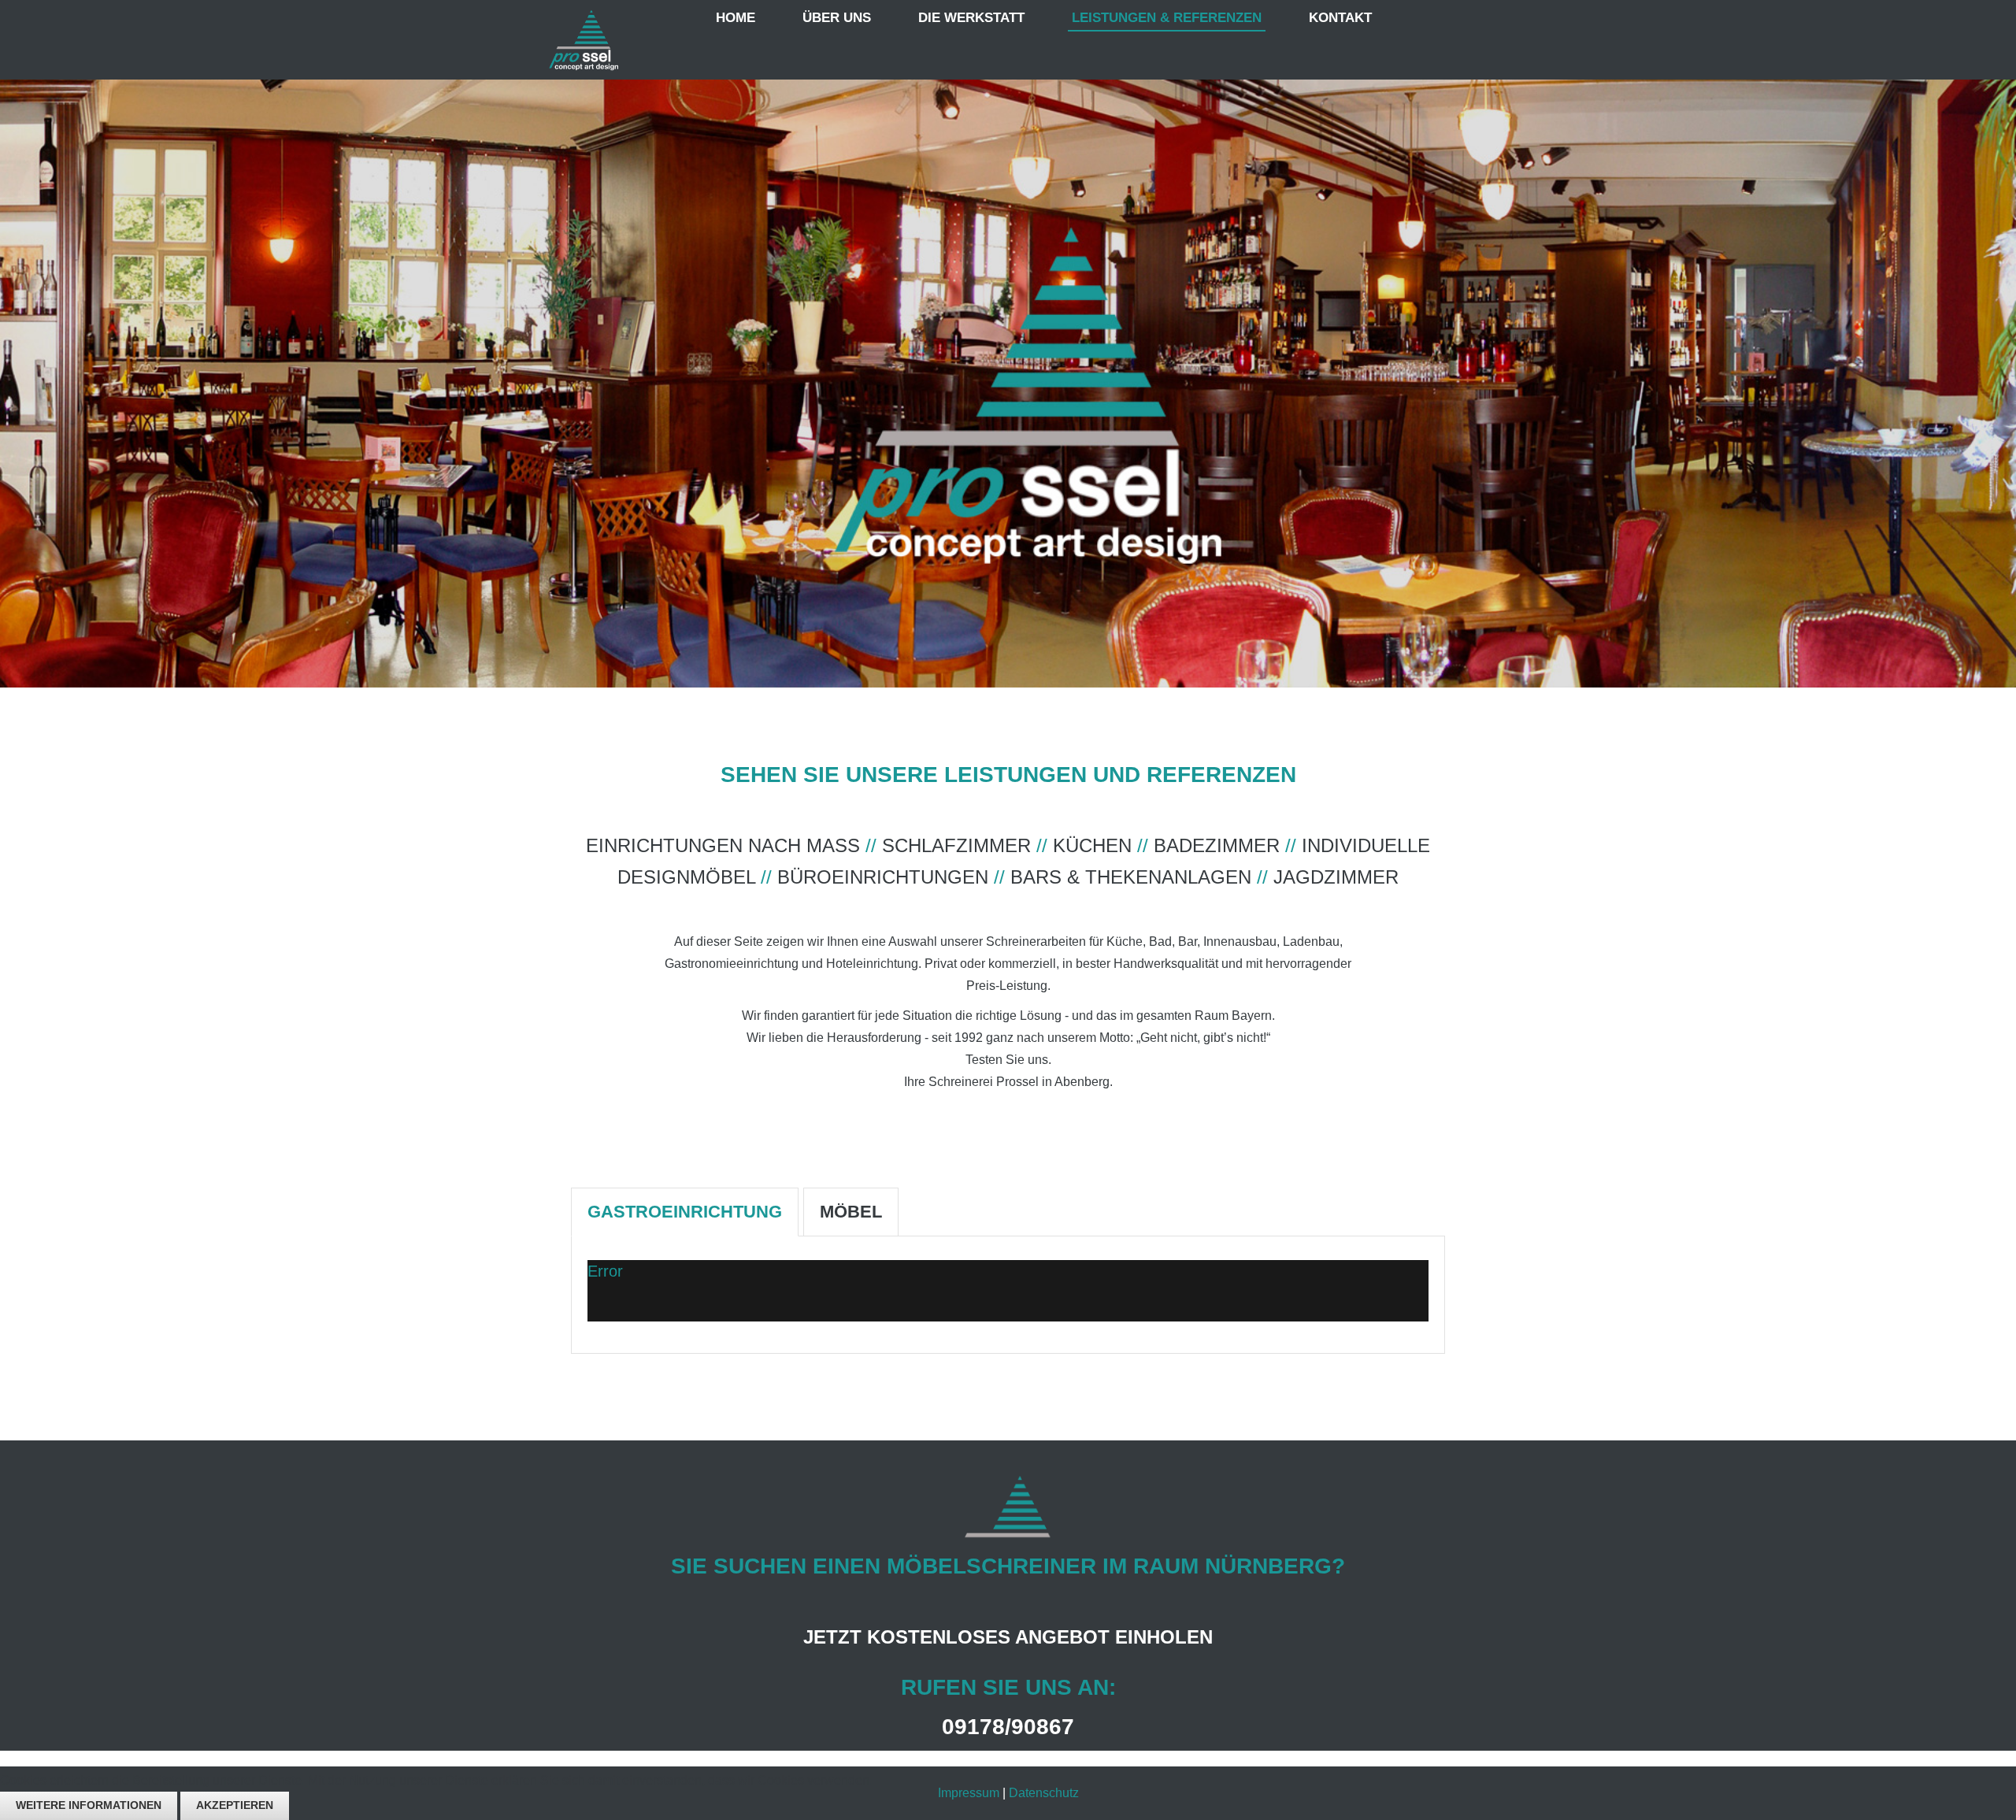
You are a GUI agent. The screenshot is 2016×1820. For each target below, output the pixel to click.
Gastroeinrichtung (685, 1212)
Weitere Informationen (89, 1805)
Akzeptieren (235, 1805)
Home (736, 18)
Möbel (851, 1212)
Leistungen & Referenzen (1167, 18)
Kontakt (1340, 18)
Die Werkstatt (971, 18)
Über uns (837, 18)
